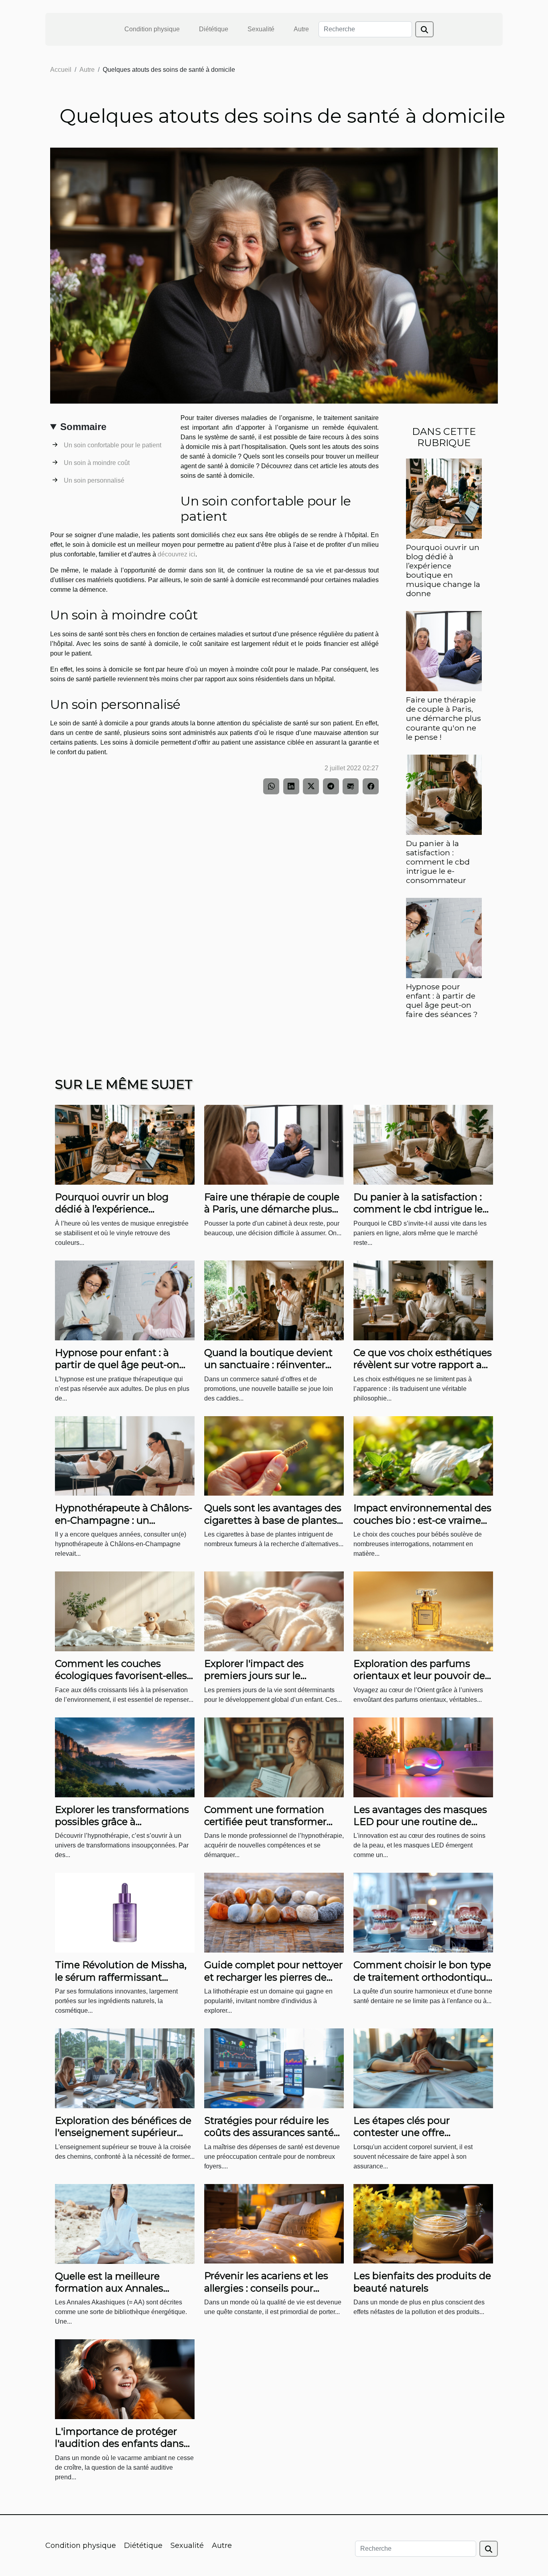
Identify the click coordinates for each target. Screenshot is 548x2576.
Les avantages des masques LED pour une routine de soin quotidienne (420, 1822)
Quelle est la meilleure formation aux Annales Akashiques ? (109, 2288)
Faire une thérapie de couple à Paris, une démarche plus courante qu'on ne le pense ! (443, 718)
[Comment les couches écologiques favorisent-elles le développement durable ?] (125, 1611)
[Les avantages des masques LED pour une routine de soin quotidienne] (423, 1757)
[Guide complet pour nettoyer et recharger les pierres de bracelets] (274, 1912)
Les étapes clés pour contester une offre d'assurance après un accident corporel (403, 2139)
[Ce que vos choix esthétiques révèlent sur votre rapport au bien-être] (423, 1300)
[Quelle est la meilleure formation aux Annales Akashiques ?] (125, 2223)
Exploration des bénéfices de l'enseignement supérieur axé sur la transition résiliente (124, 2133)
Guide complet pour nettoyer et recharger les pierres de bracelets (273, 1977)
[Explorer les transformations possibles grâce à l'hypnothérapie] (125, 1757)
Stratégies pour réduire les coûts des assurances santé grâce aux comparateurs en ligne (269, 2139)
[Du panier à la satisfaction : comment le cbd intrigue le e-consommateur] (444, 794)
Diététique (214, 29)
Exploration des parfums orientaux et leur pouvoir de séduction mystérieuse (419, 1676)
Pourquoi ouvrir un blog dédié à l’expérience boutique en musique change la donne (443, 570)
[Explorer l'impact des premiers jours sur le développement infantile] (274, 1611)
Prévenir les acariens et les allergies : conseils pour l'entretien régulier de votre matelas (269, 2294)
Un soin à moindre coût (97, 463)
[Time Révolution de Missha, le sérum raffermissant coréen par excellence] (125, 1912)
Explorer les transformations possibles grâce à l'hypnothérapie (122, 1822)
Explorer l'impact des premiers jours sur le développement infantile (263, 1676)
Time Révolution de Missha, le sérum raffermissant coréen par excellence (121, 1977)
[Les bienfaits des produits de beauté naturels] (423, 2223)
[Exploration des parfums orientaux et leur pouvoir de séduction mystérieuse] (423, 1611)
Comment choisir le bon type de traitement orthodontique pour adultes (423, 1977)
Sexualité (261, 29)
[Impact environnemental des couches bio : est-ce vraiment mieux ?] (423, 1455)
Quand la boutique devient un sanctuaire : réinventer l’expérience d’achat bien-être (274, 1365)
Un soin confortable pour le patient (113, 445)
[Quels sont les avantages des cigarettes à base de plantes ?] (274, 1455)
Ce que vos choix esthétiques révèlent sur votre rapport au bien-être (423, 1365)
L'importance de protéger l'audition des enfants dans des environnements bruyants (119, 2450)
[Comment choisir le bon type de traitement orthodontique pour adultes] (423, 1912)
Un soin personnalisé (96, 480)
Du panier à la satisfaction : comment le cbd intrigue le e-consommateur (438, 862)
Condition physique (152, 29)
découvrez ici (177, 554)
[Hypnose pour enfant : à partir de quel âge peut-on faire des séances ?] (444, 937)
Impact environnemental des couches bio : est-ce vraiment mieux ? (422, 1520)
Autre (301, 29)
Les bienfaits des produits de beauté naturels (422, 2282)
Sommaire (83, 427)
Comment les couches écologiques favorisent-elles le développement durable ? (121, 1676)
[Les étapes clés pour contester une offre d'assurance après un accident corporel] (423, 2068)
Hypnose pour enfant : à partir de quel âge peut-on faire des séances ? (442, 1000)
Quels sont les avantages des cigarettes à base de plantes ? (273, 1520)
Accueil (61, 70)
